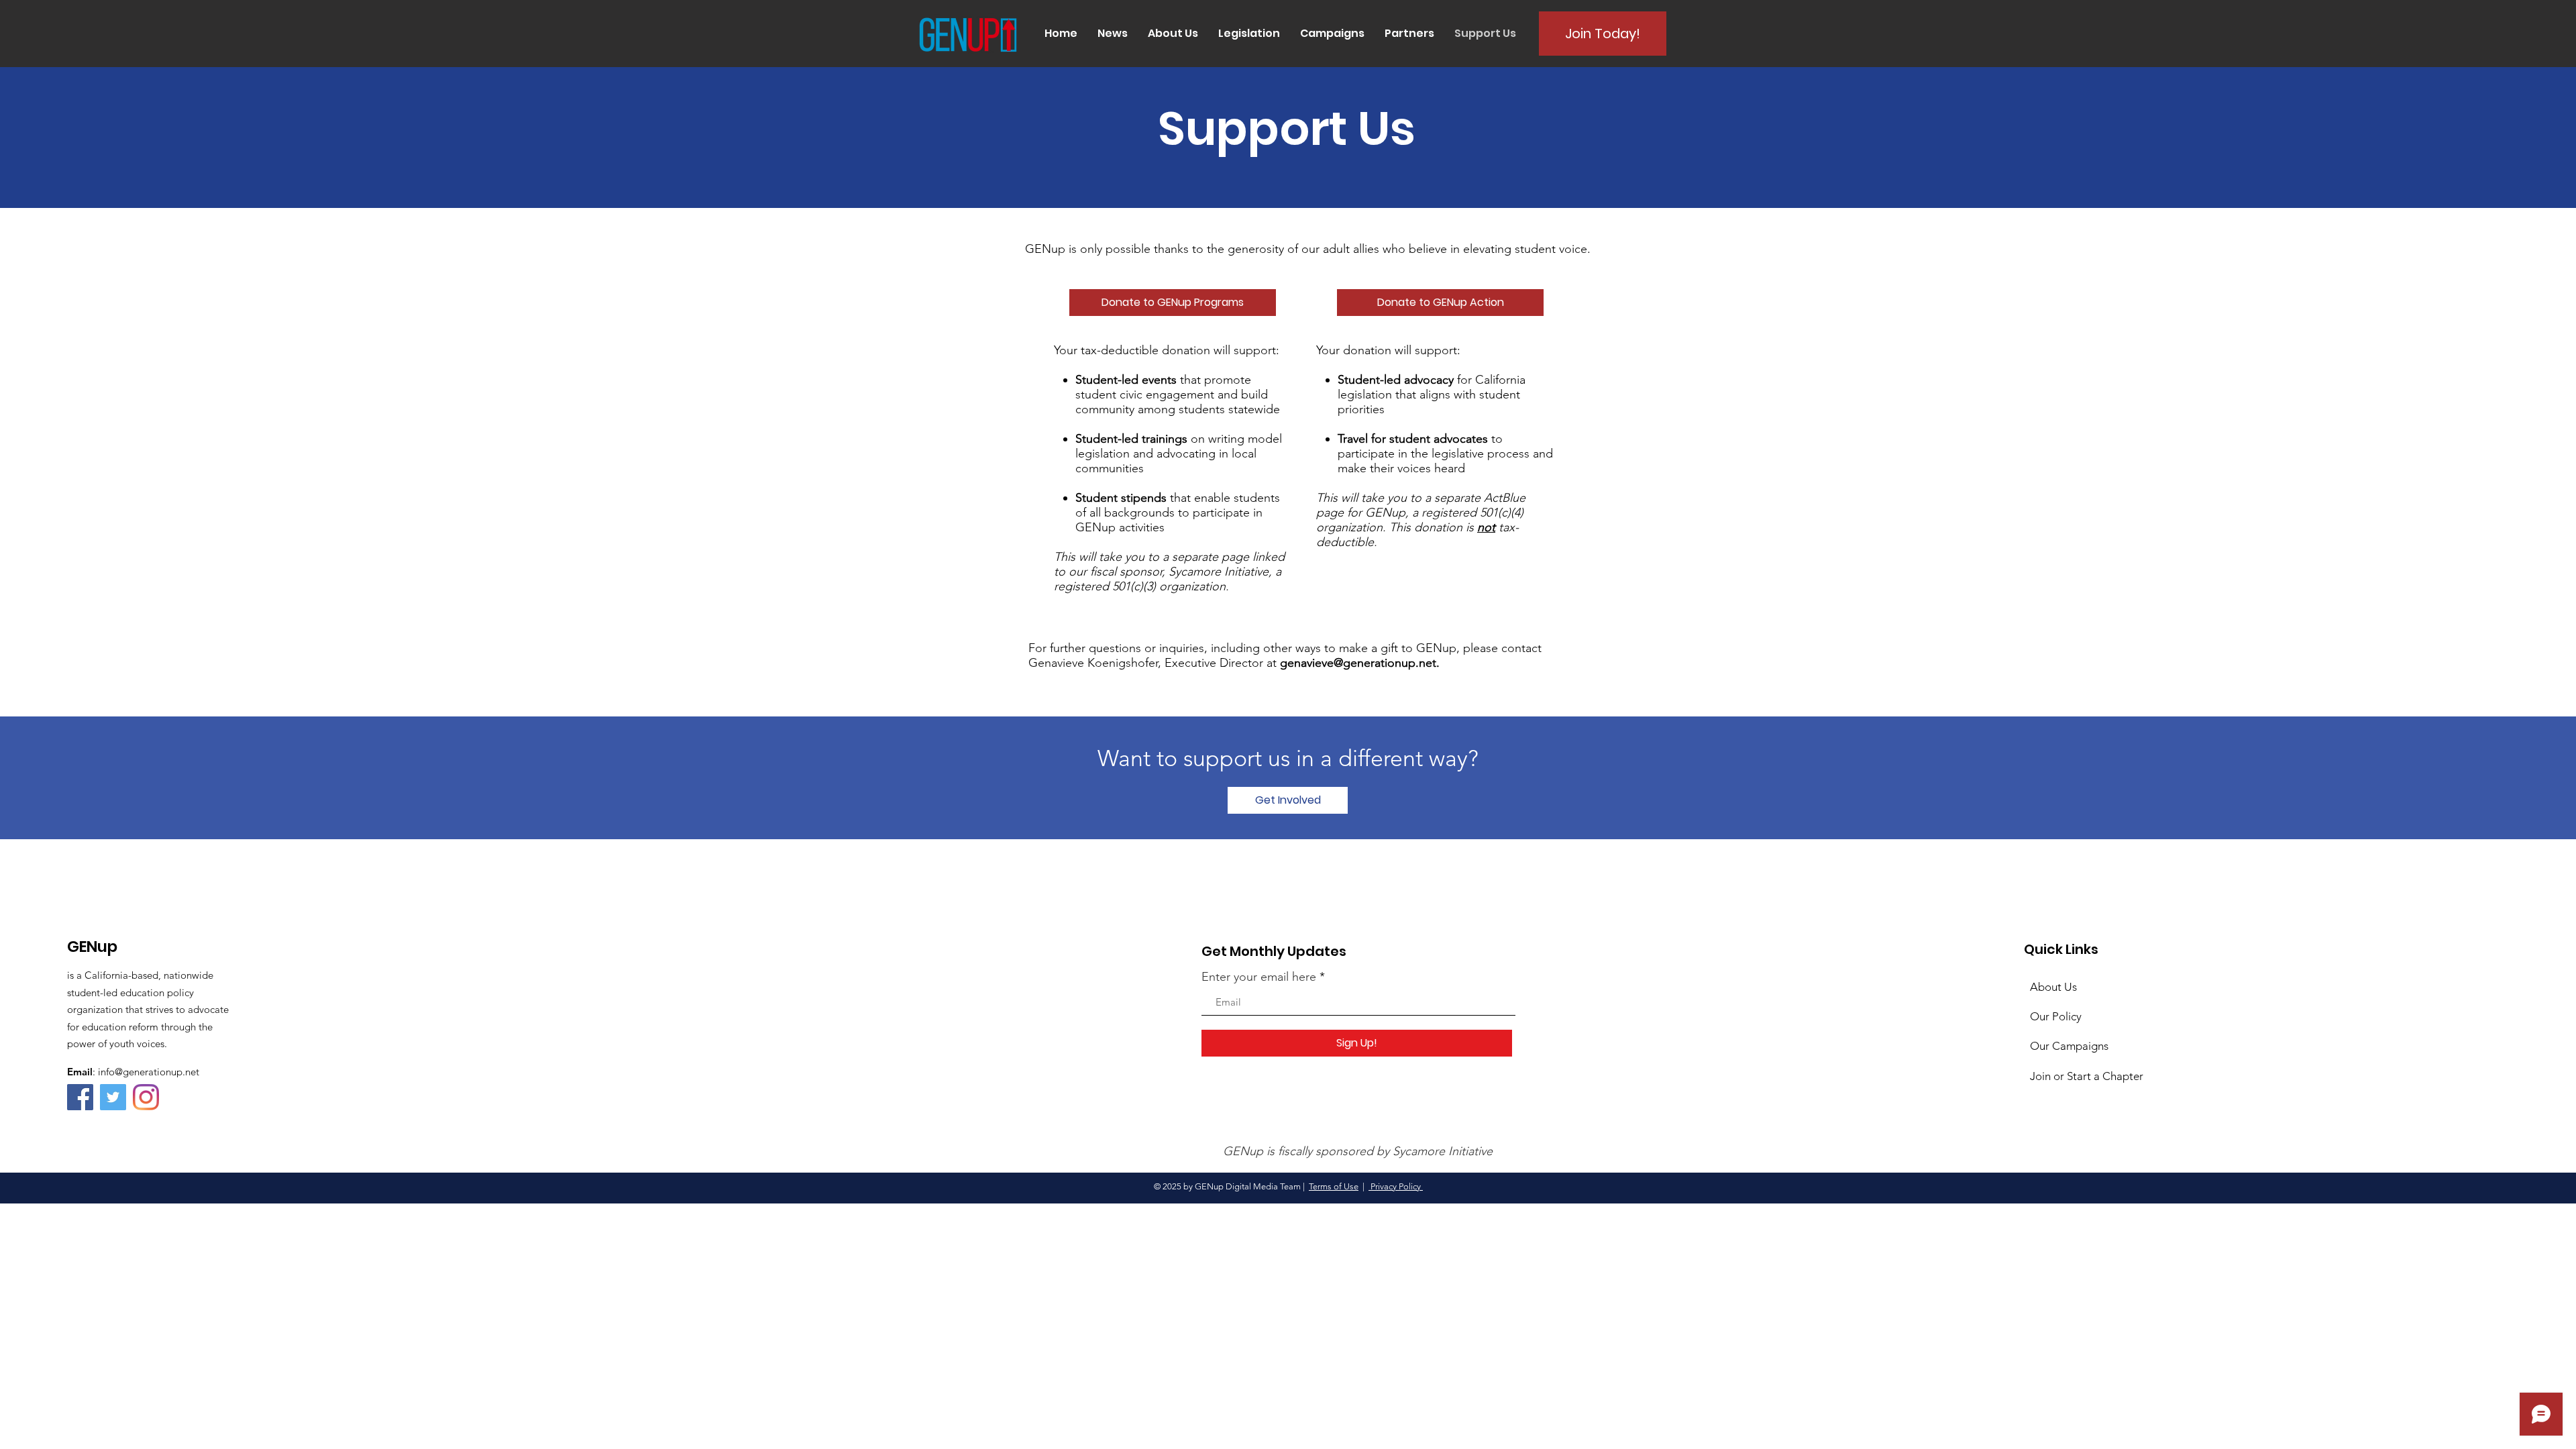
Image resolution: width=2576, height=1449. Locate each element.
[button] (1113, 34)
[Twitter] (113, 1097)
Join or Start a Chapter (2087, 1076)
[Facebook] (80, 1097)
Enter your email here (1259, 977)
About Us (2053, 987)
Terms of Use (1334, 1186)
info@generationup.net (149, 1072)
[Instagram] (146, 1097)
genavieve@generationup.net (1358, 663)
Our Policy (2056, 1016)
